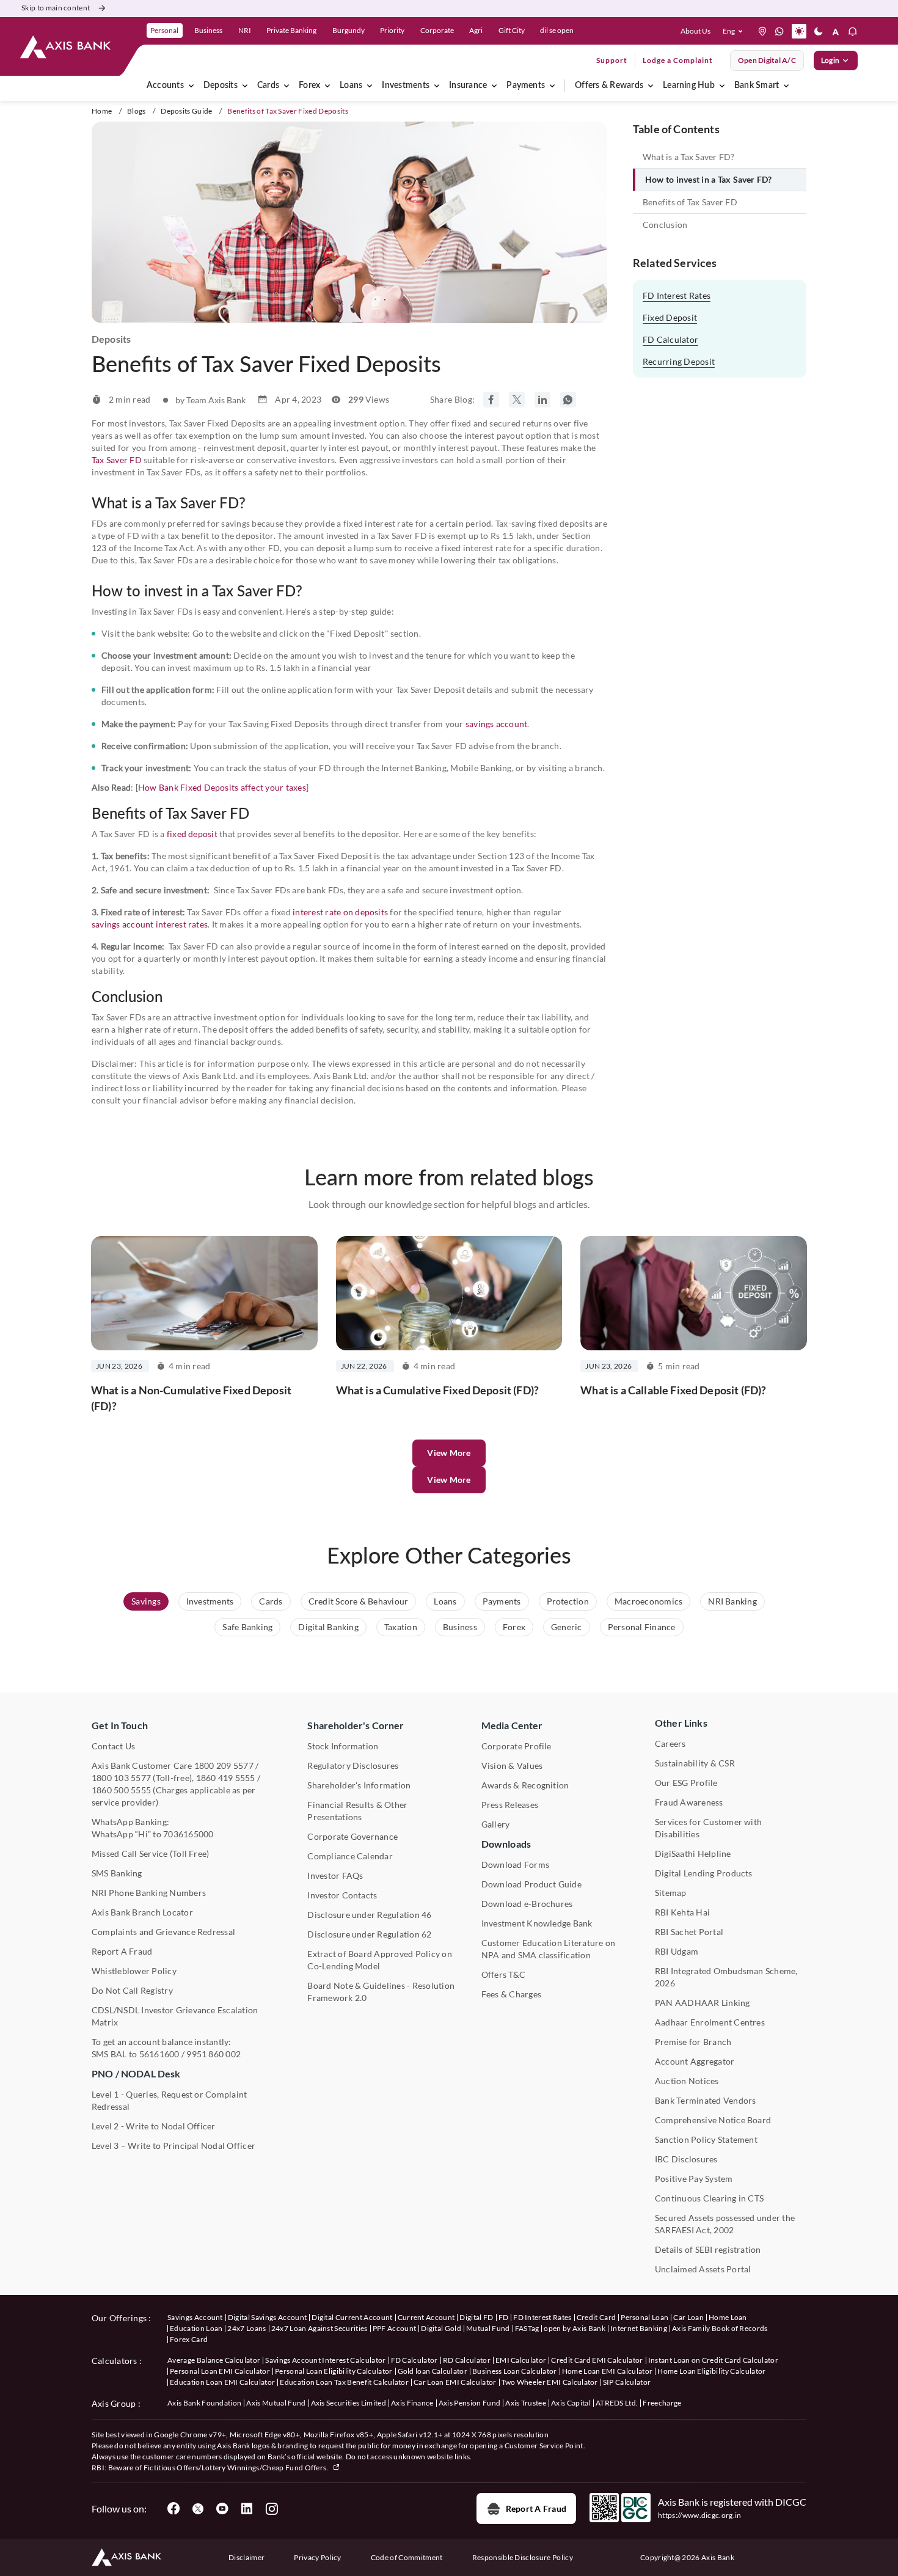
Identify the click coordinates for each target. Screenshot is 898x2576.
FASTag (527, 2328)
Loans (351, 86)
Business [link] (208, 30)
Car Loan (688, 2317)
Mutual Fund (488, 2328)
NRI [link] (245, 30)
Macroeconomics (648, 1601)
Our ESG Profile (686, 1783)
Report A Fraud (122, 1951)
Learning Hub (689, 86)
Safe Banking (247, 1627)
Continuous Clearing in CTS (709, 2198)
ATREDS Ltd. (617, 2403)
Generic (567, 1627)
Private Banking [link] (291, 30)
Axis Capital (571, 2403)
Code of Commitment (407, 2557)
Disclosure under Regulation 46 (369, 1915)
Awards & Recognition (525, 1785)
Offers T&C (503, 1974)
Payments (526, 86)
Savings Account (195, 2317)
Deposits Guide (186, 111)
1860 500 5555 (121, 1790)
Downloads (506, 1844)
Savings (146, 1601)
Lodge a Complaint (678, 60)
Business (460, 1627)
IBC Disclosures (686, 2159)
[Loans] (370, 86)
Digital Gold (441, 2328)
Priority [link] (392, 30)
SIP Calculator (627, 2382)
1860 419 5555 (226, 1778)
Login (830, 60)
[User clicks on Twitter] (198, 2509)
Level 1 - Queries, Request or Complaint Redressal (169, 2100)
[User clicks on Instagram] (271, 2509)
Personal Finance (642, 1627)
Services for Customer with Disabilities (708, 1828)
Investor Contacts (342, 1895)
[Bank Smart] (786, 86)
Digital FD (476, 2317)
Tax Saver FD (117, 460)
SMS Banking (117, 1873)
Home (102, 111)
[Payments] (552, 86)
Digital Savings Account (267, 2317)
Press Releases (510, 1805)
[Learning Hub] (722, 86)
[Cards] (287, 86)
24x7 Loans (246, 2328)
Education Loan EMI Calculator (222, 2382)
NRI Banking (732, 1601)
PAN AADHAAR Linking (703, 2003)
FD (504, 2317)
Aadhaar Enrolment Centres (710, 2022)
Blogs (137, 111)
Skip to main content (56, 8)
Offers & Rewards (609, 86)
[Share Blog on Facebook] (491, 400)
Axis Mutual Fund (276, 2403)
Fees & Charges (511, 1994)
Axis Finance (412, 2403)
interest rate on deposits (340, 912)
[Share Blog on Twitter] (517, 400)
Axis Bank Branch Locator (142, 1912)
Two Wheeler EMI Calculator (550, 2382)
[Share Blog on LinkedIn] (542, 400)
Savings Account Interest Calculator (325, 2360)
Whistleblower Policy (134, 1971)
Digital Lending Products (704, 1873)
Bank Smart (757, 86)
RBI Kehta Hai (682, 1912)
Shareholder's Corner (356, 1725)
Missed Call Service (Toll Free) (150, 1853)
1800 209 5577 (224, 1766)
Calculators (115, 2361)
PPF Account (395, 2328)
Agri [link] (476, 30)
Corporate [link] (437, 30)
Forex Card (189, 2339)
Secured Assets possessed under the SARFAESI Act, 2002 (725, 2224)
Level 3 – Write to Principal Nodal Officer (173, 2146)
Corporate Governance (352, 1836)
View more (449, 1453)
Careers (670, 1744)
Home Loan (728, 2317)
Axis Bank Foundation (204, 2403)
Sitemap (671, 1893)
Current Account (426, 2317)
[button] (735, 31)
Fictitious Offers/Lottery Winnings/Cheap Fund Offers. (237, 2468)
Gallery (496, 1824)
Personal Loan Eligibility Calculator (334, 2371)
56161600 (159, 2054)
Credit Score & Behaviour (359, 1601)
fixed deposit (192, 834)
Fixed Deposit (670, 317)
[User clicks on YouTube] (222, 2509)
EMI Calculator (521, 2360)
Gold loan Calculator (433, 2371)
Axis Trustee (526, 2403)
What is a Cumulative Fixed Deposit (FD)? (437, 1390)
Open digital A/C (767, 60)
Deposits (221, 86)
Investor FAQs (335, 1875)
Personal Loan (644, 2317)
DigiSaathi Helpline (693, 1853)
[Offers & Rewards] (651, 86)
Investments (406, 86)
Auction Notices (687, 2081)
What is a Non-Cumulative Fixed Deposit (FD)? (191, 1398)
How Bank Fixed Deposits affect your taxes (222, 787)
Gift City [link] (512, 30)
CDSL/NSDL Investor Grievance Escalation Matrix (175, 2016)
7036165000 (188, 1834)
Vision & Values (512, 1766)
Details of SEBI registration (708, 2249)
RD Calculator (467, 2360)
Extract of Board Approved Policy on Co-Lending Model (379, 1960)
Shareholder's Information (359, 1785)
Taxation (401, 1627)
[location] (762, 31)
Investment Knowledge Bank (537, 1923)
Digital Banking (328, 1627)
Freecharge (662, 2403)
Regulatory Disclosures (353, 1766)
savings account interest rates (150, 924)
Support (612, 60)
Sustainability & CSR (695, 1763)
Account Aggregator (695, 2061)
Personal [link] (164, 30)
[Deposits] (245, 86)
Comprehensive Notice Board (713, 2120)
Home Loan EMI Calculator (608, 2371)
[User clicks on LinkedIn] (247, 2509)
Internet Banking (639, 2328)
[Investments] (437, 86)
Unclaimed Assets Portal (703, 2269)
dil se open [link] (557, 30)
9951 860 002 (214, 2054)
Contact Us (113, 1746)
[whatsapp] (779, 31)
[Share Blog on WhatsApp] (568, 400)
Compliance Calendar (350, 1856)
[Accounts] (191, 86)
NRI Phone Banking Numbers (149, 1893)
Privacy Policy (317, 2557)
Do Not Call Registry (132, 1990)
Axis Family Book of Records (720, 2328)
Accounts (165, 86)
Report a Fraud (536, 2508)
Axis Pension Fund (469, 2403)
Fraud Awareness (689, 1802)
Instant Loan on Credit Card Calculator (713, 2360)
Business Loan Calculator (515, 2371)
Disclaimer (246, 2557)
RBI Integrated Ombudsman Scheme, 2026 (726, 1977)
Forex (309, 86)
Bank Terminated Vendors (706, 2100)
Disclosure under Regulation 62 (369, 1934)
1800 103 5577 (121, 1778)
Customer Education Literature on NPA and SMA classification (549, 1949)
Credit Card (597, 2317)
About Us (695, 31)
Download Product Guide (531, 1884)
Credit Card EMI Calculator (597, 2360)
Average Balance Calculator (214, 2360)
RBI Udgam (677, 1951)
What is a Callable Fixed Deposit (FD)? (673, 1390)
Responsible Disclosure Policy (523, 2557)
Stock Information (343, 1746)
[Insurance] (494, 86)
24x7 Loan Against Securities (319, 2328)
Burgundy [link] (349, 30)
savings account (497, 724)
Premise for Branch (693, 2042)
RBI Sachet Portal (689, 1932)
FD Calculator (670, 339)
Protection (568, 1601)
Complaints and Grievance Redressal (163, 1932)
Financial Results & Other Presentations (357, 1811)
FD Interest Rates (677, 295)
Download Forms (515, 1864)
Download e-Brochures (527, 1904)
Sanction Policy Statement (706, 2139)
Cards (268, 86)
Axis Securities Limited (349, 2403)
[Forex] (327, 86)
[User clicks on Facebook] (173, 2509)
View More (449, 1480)
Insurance (468, 86)
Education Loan (196, 2328)
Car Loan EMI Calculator (455, 2382)
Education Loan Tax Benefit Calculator (344, 2382)
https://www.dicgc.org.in (700, 2515)
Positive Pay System (694, 2179)
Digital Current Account (352, 2317)
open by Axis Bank (574, 2328)
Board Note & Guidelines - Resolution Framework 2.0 (381, 1992)
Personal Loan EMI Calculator (220, 2371)
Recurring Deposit (679, 361)
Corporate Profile (517, 1746)
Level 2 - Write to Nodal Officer (154, 2126)
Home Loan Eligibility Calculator (711, 2371)
